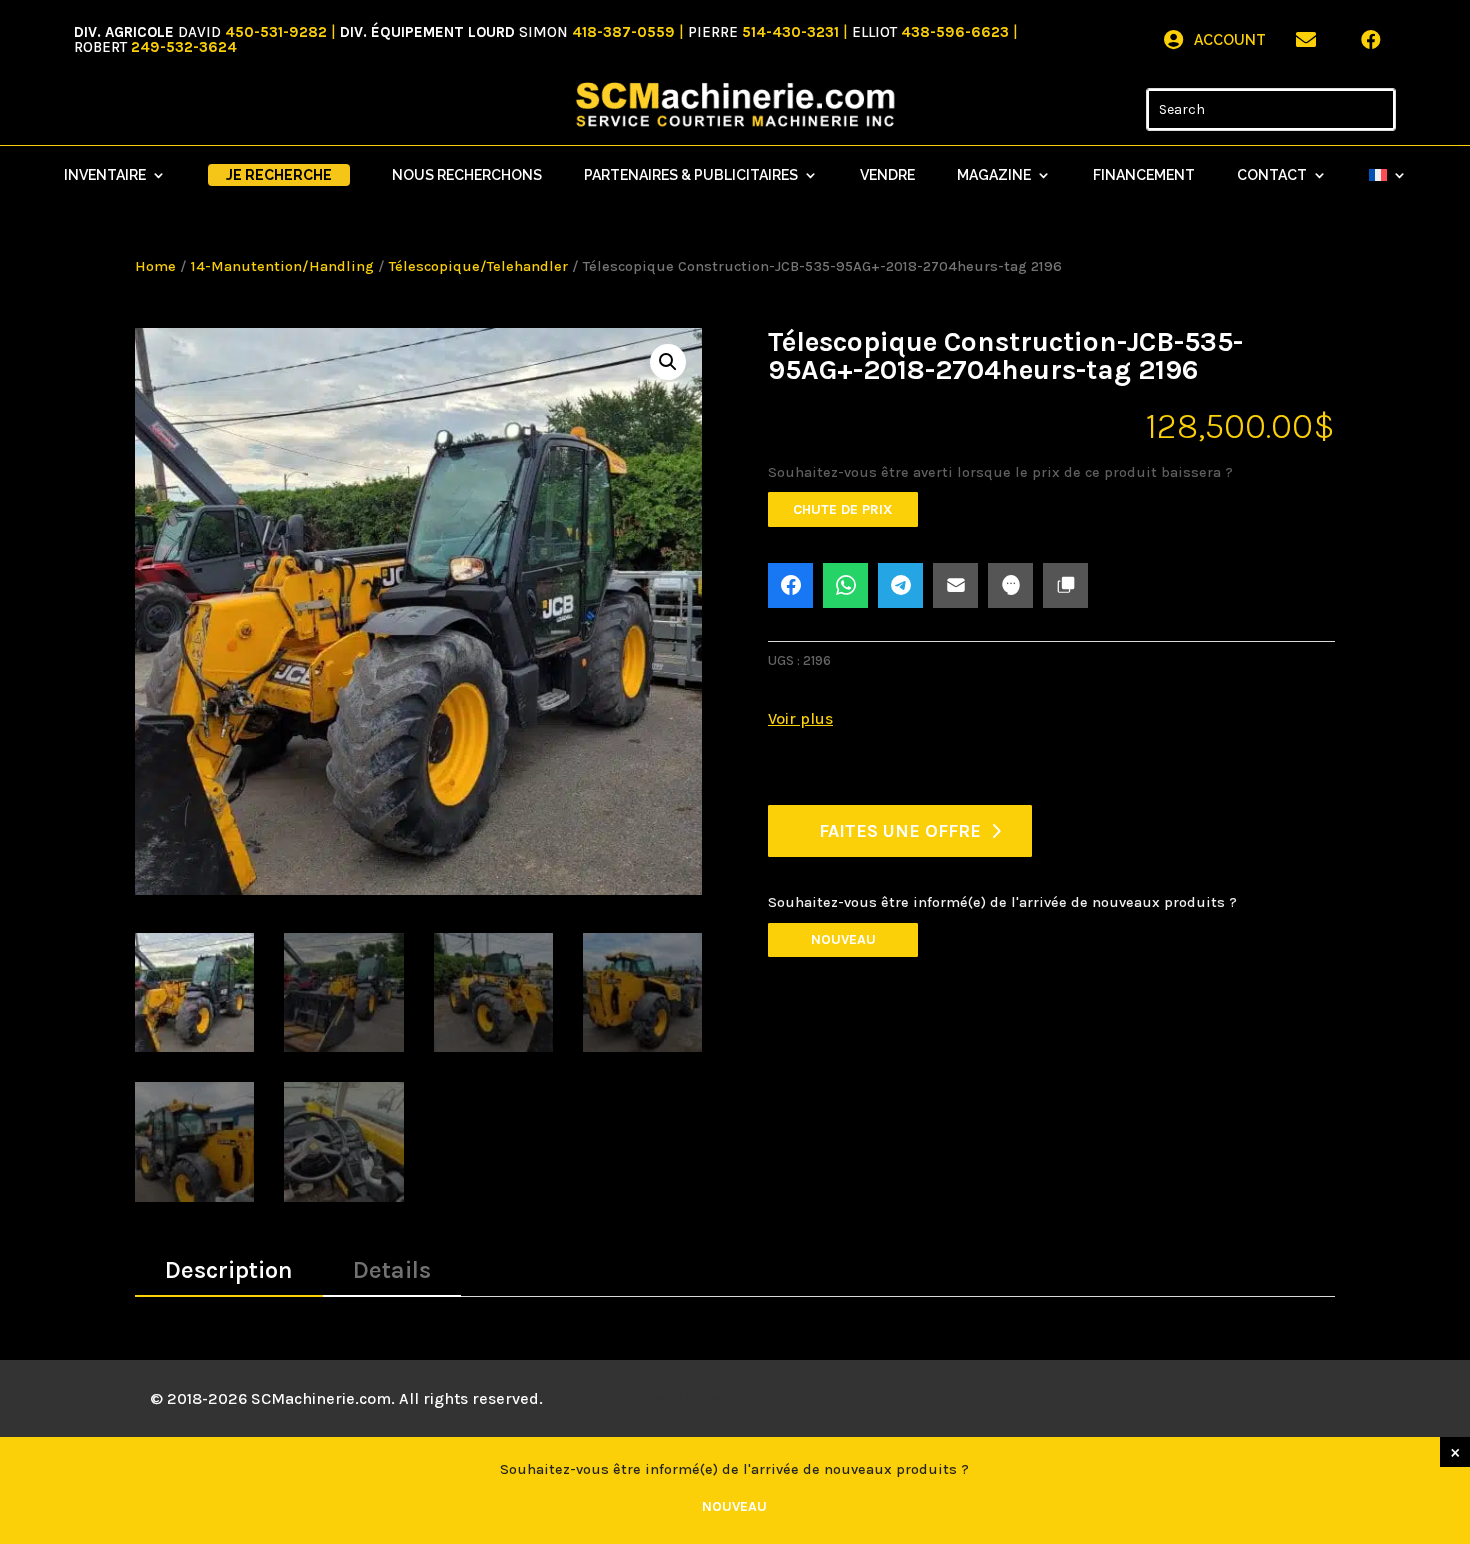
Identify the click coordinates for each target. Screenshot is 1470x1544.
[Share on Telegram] (900, 585)
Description (229, 1270)
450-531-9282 (276, 32)
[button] (668, 362)
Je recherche (279, 175)
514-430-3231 (790, 32)
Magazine (994, 175)
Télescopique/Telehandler (478, 266)
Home (155, 266)
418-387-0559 (623, 32)
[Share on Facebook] (790, 585)
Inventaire (105, 175)
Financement (1144, 175)
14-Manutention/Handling (282, 266)
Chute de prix (843, 509)
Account (1230, 40)
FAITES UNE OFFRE (900, 831)
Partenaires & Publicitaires (691, 175)
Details (392, 1270)
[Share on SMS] (1010, 585)
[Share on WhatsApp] (845, 585)
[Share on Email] (955, 585)
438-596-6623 (955, 32)
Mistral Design (690, 1398)
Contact (1272, 175)
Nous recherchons (467, 175)
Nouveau (843, 939)
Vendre (887, 175)
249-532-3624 (184, 47)
